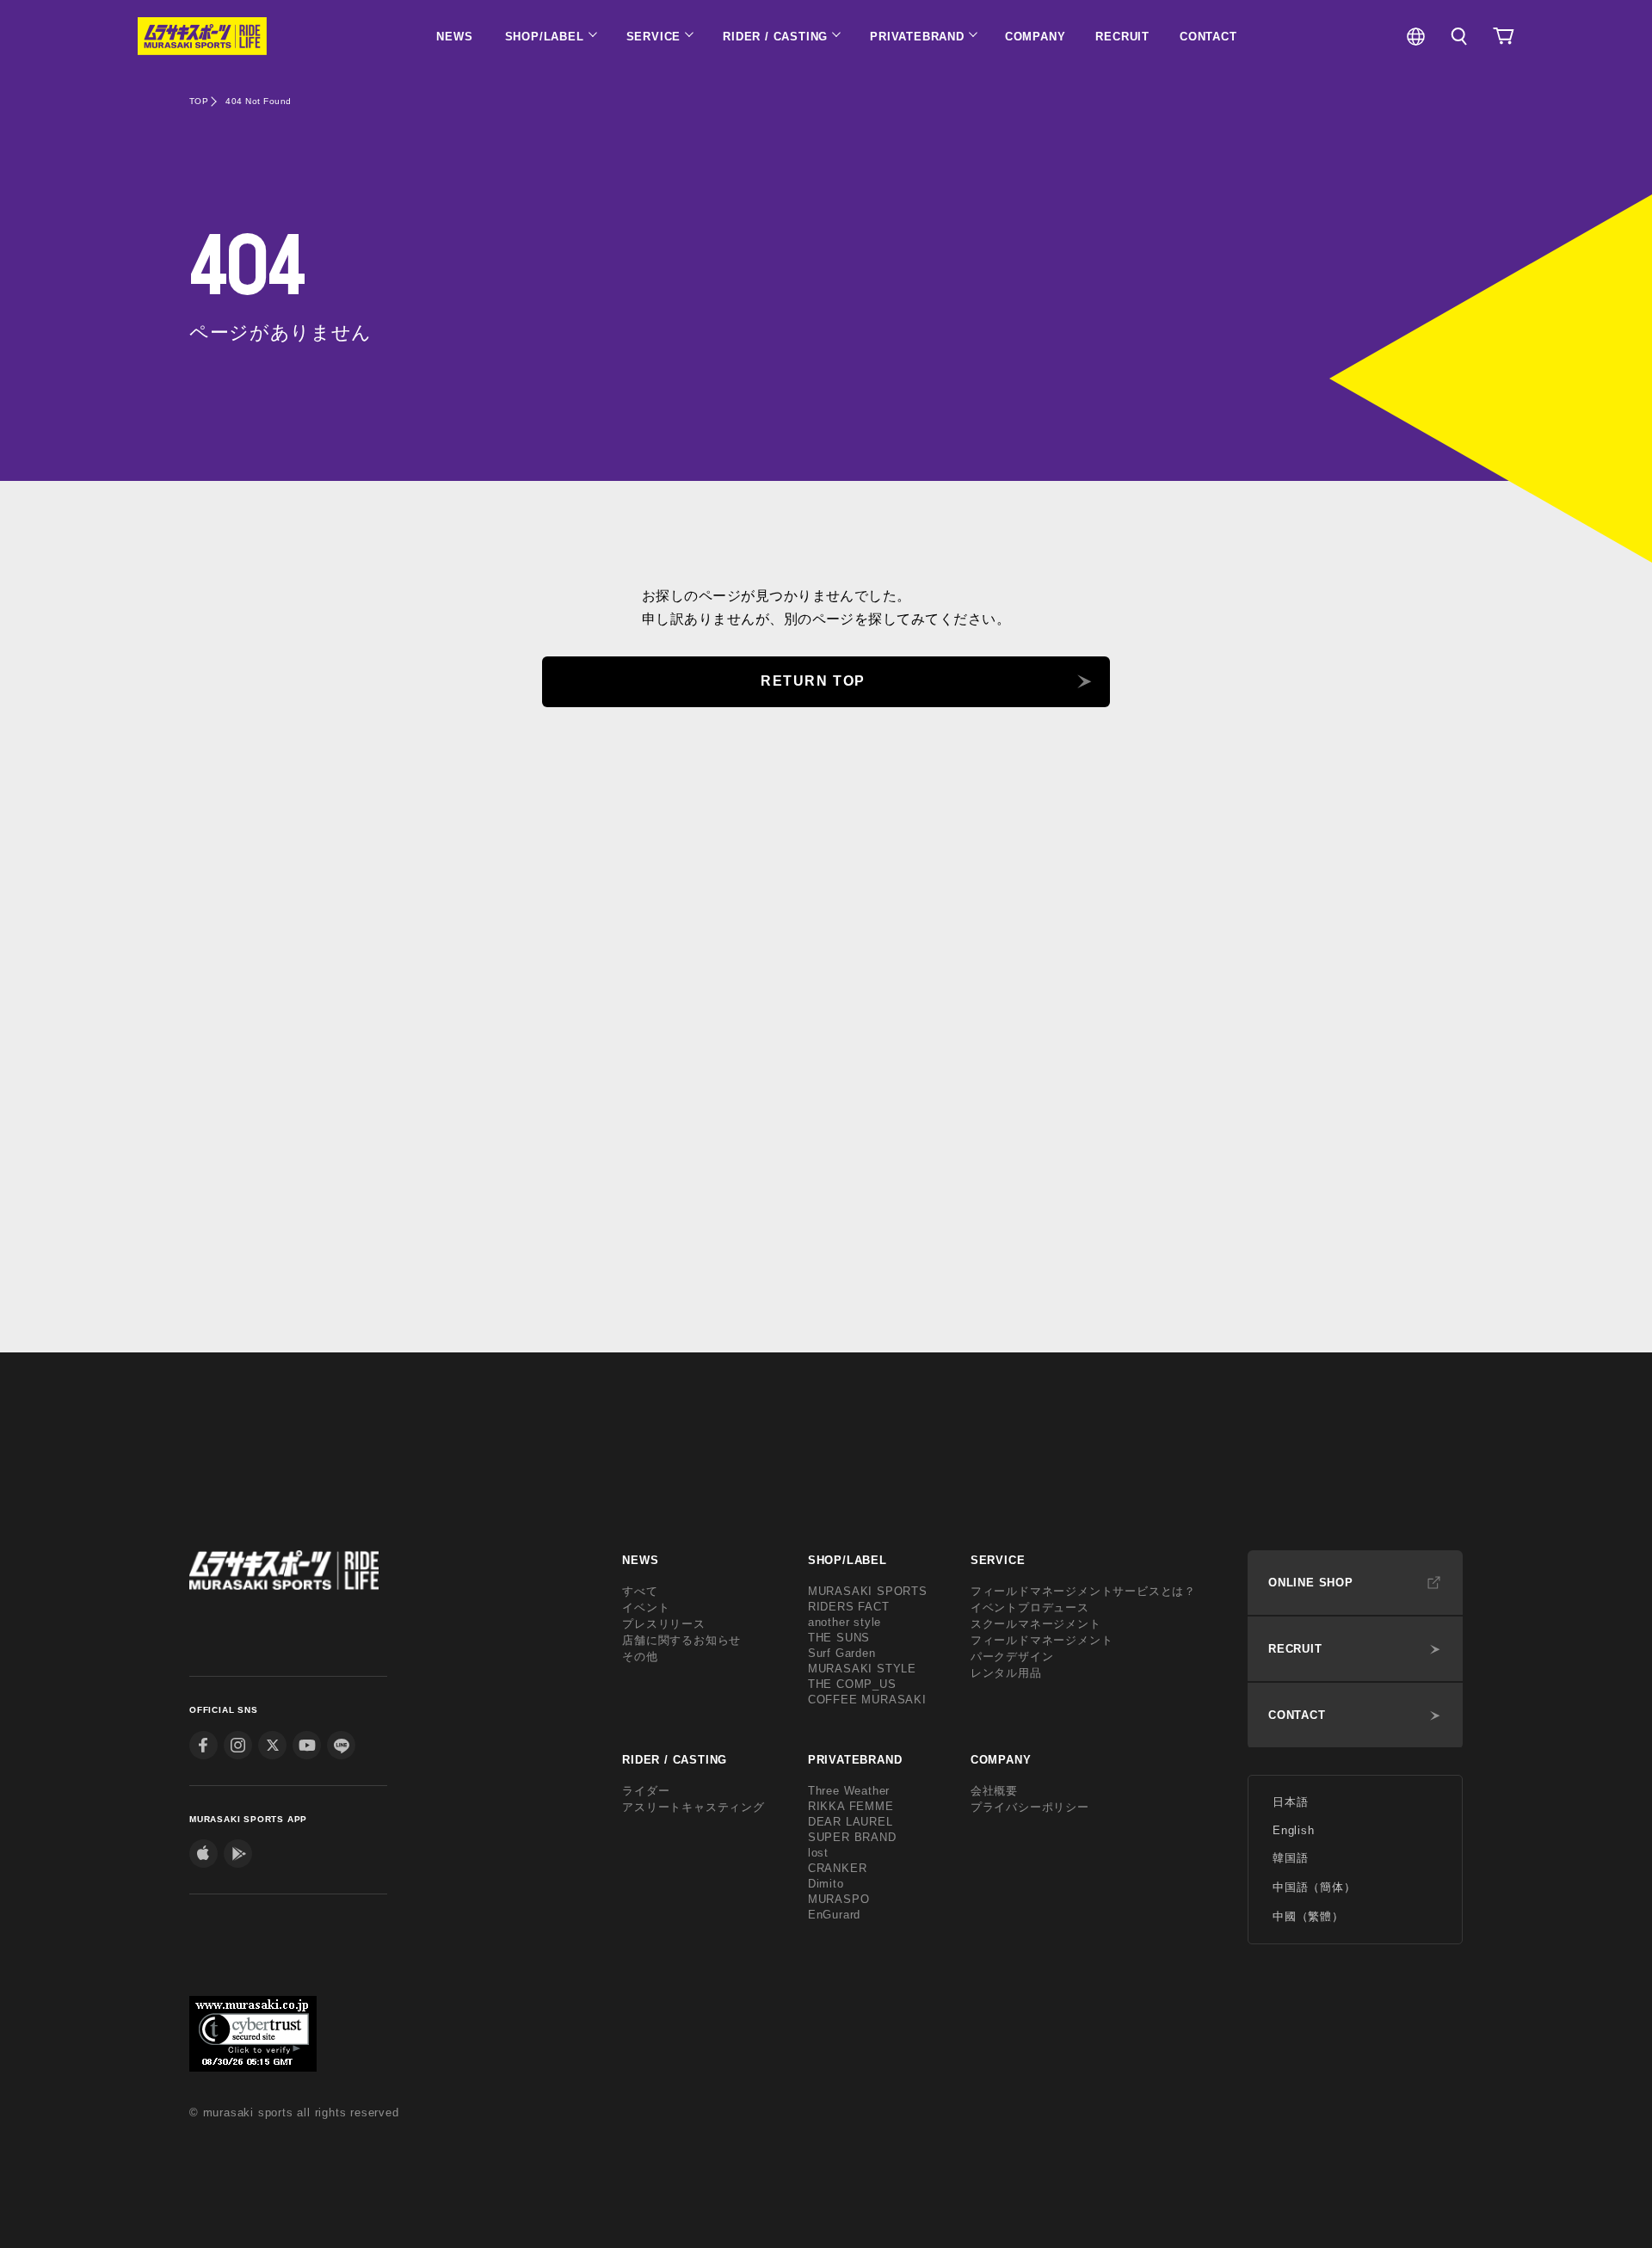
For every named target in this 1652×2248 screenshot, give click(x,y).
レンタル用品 (1006, 1673)
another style (844, 1622)
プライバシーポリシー (1030, 1807)
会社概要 (994, 1791)
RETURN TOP (813, 681)
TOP (199, 101)
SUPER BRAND (852, 1837)
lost (818, 1853)
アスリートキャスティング (693, 1807)
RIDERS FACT (849, 1607)
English (1294, 1830)
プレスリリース (664, 1624)
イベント (646, 1607)
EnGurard (834, 1915)
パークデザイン (1012, 1657)
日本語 (1290, 1802)
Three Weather (849, 1791)
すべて (640, 1591)
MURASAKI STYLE (862, 1669)
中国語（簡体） (1314, 1887)
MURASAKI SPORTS (868, 1591)
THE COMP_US (852, 1684)
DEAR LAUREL (851, 1822)
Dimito (826, 1884)
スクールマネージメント (1036, 1624)
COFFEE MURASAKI (867, 1700)
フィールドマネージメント (1042, 1640)
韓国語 (1290, 1858)
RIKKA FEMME (851, 1806)
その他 (640, 1657)
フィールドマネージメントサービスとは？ (1083, 1591)
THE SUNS (839, 1638)
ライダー (646, 1791)
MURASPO (839, 1899)
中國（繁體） (1308, 1916)
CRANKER (838, 1868)
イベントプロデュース (1030, 1607)
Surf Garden (842, 1653)
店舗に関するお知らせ (681, 1640)
